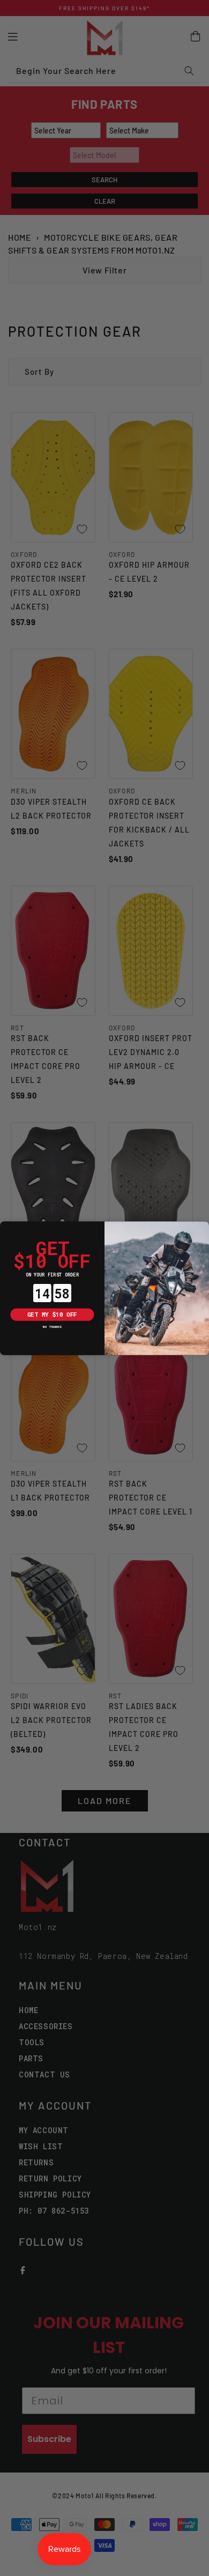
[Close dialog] (6, 1227)
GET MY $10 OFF (52, 1314)
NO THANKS (52, 1326)
